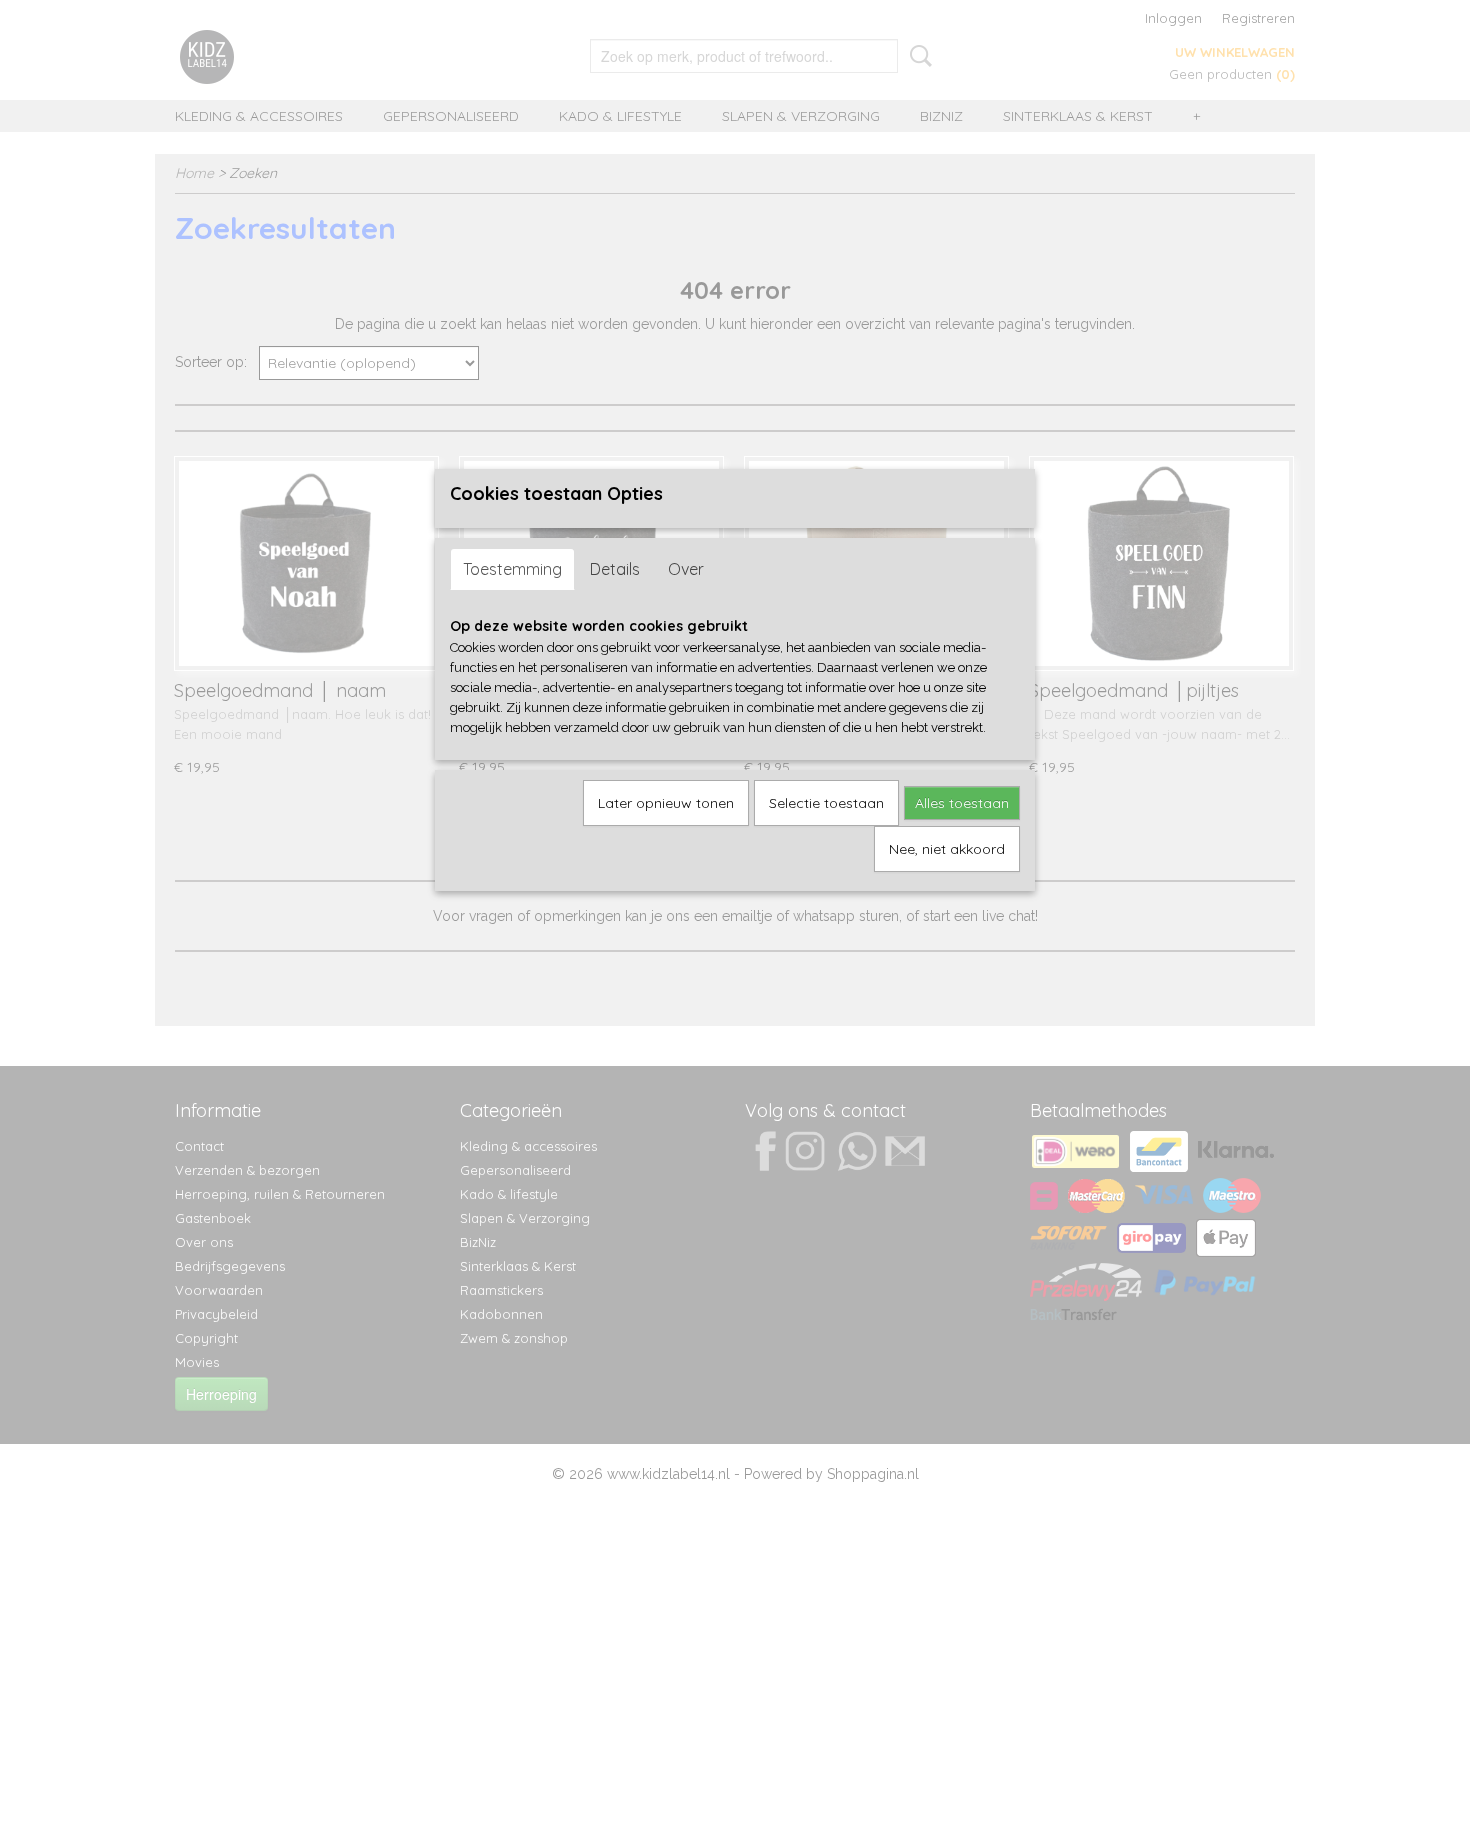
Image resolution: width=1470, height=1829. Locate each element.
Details (615, 569)
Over (686, 569)
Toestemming (512, 569)
